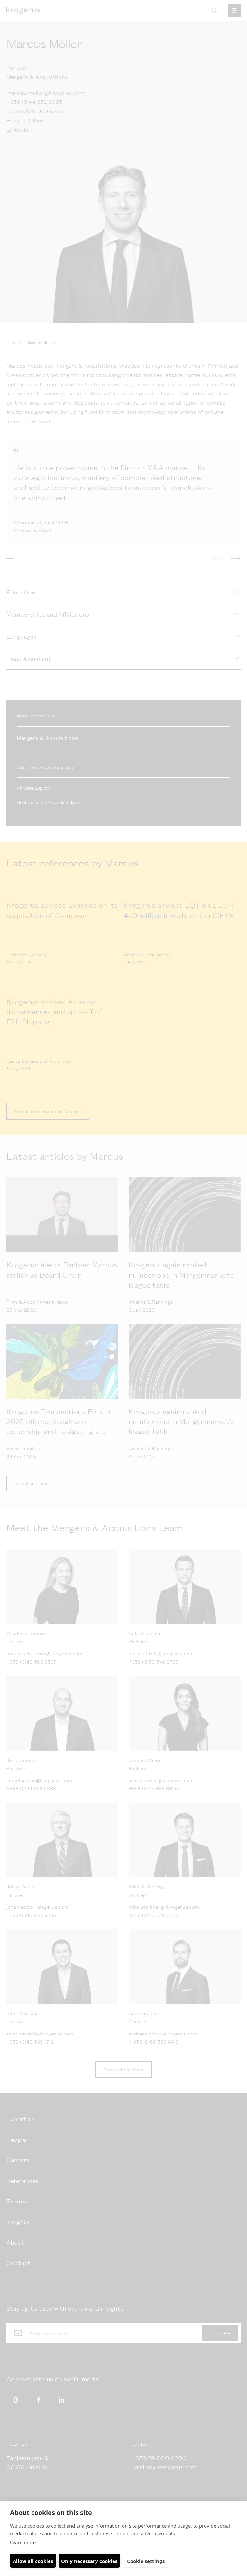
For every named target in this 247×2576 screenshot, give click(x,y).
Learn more (23, 2542)
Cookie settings (146, 2561)
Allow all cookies (33, 2561)
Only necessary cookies (89, 2561)
